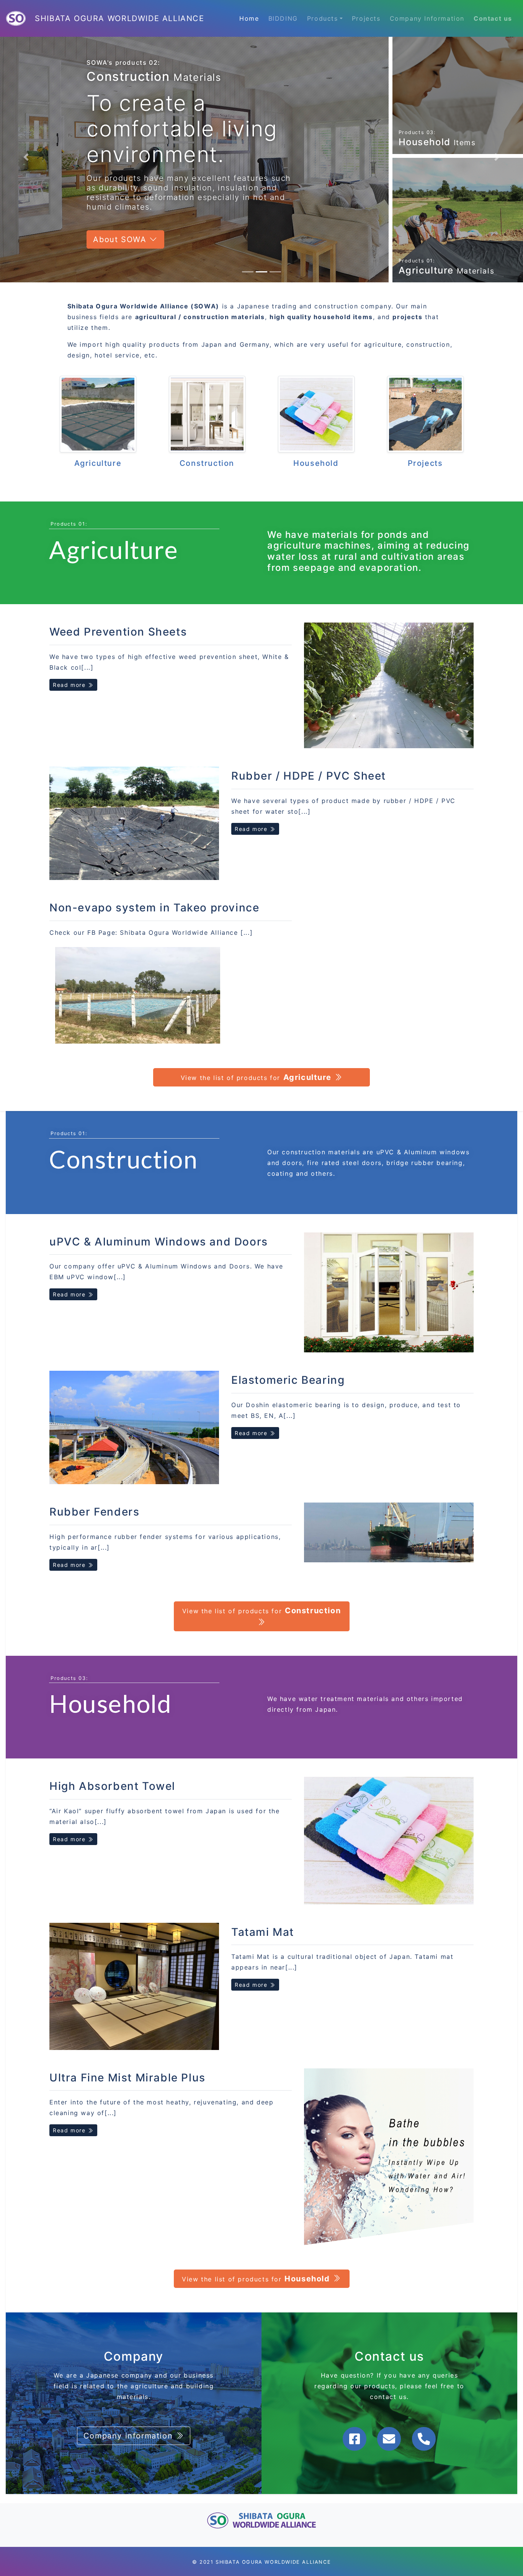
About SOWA (121, 204)
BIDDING (283, 18)
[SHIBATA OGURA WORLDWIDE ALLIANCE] (17, 18)
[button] (26, 146)
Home (249, 18)
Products (323, 18)
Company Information (427, 18)
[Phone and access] (424, 2416)
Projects (366, 18)
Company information (130, 2413)
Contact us (493, 18)
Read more (70, 662)
